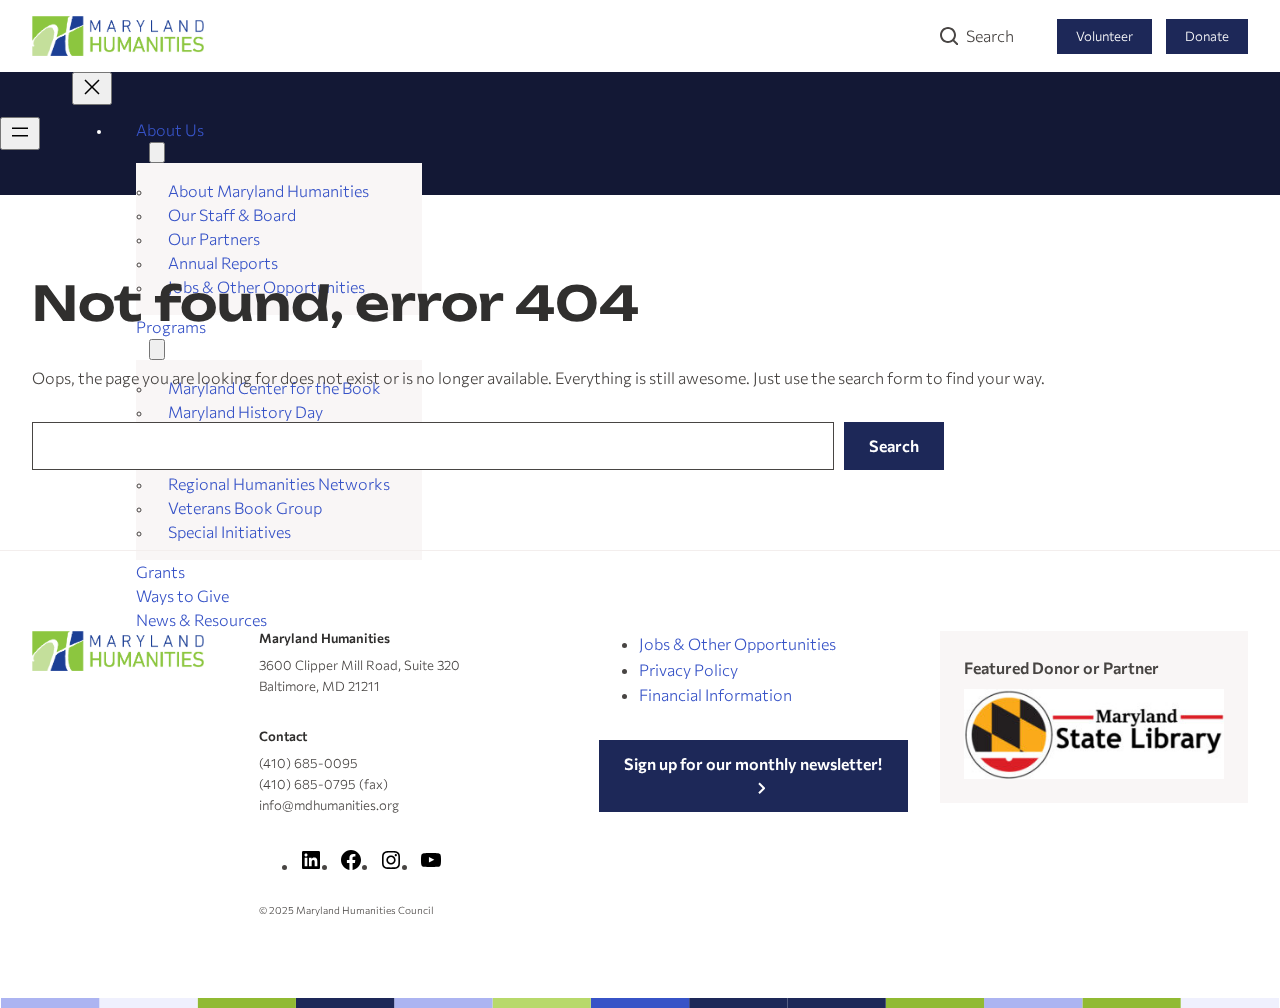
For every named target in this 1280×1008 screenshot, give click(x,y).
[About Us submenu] (157, 152)
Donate (1207, 36)
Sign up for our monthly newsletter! (753, 763)
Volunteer (1104, 36)
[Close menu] (92, 88)
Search (990, 35)
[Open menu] (20, 133)
